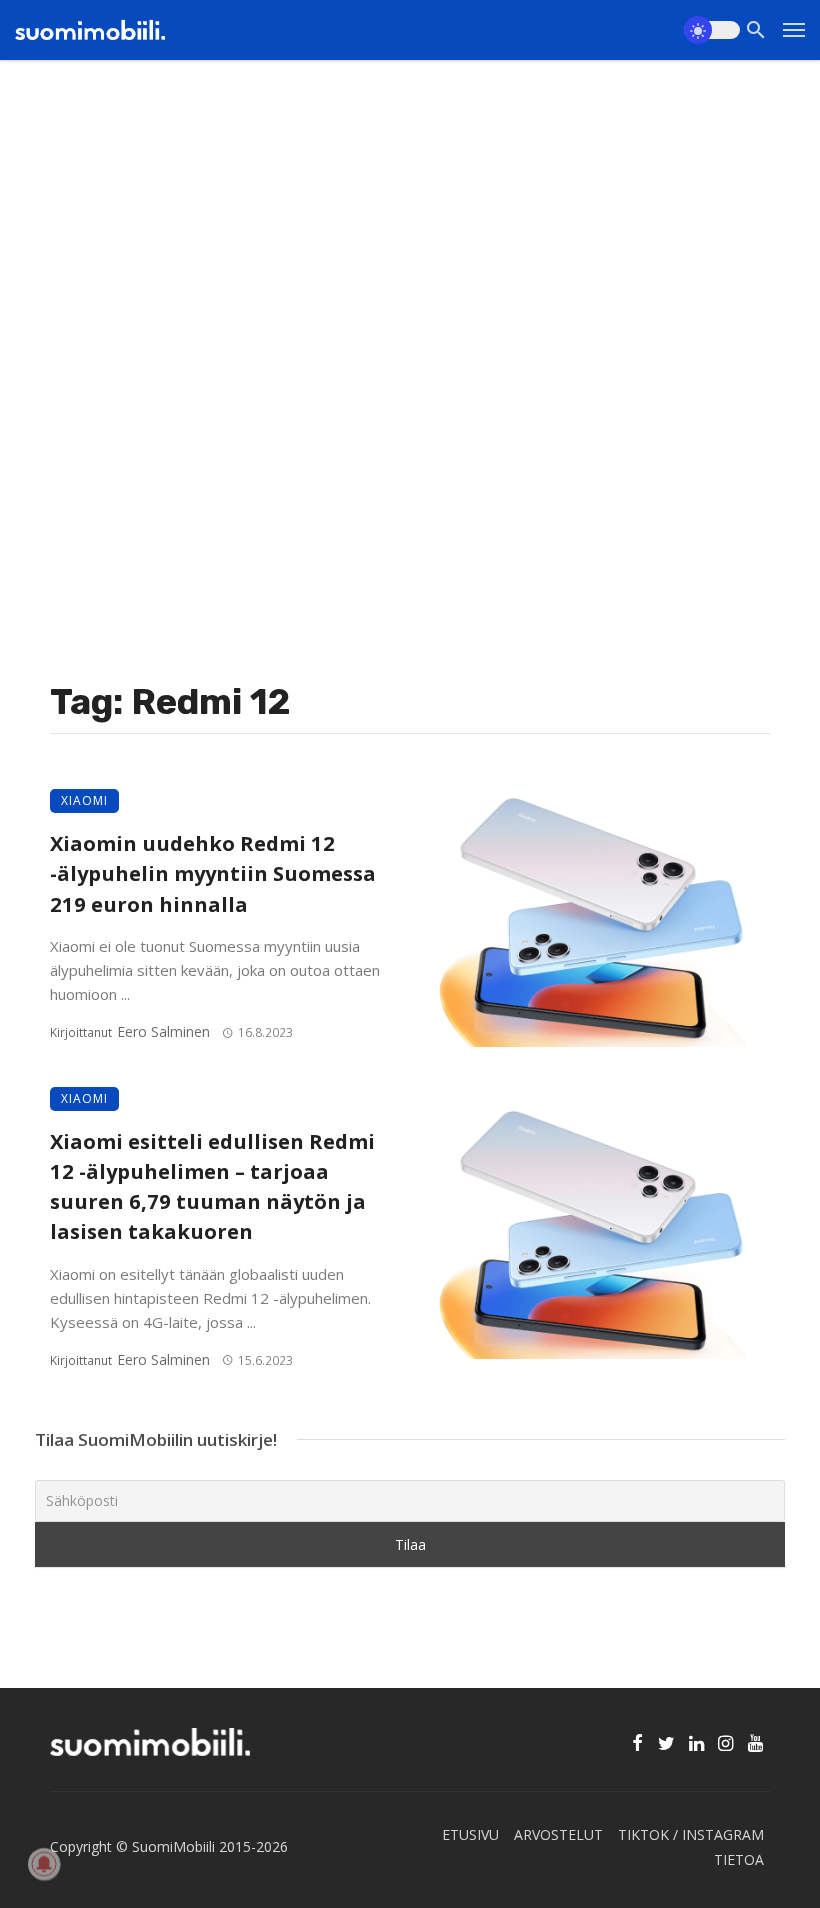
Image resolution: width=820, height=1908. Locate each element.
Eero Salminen (163, 1031)
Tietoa (739, 1859)
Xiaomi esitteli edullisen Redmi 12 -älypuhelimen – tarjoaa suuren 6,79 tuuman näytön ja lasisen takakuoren (212, 1186)
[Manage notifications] (44, 1864)
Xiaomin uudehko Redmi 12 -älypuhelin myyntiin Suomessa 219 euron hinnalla (213, 873)
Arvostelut (558, 1834)
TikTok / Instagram (691, 1834)
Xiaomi (84, 800)
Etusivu (470, 1834)
